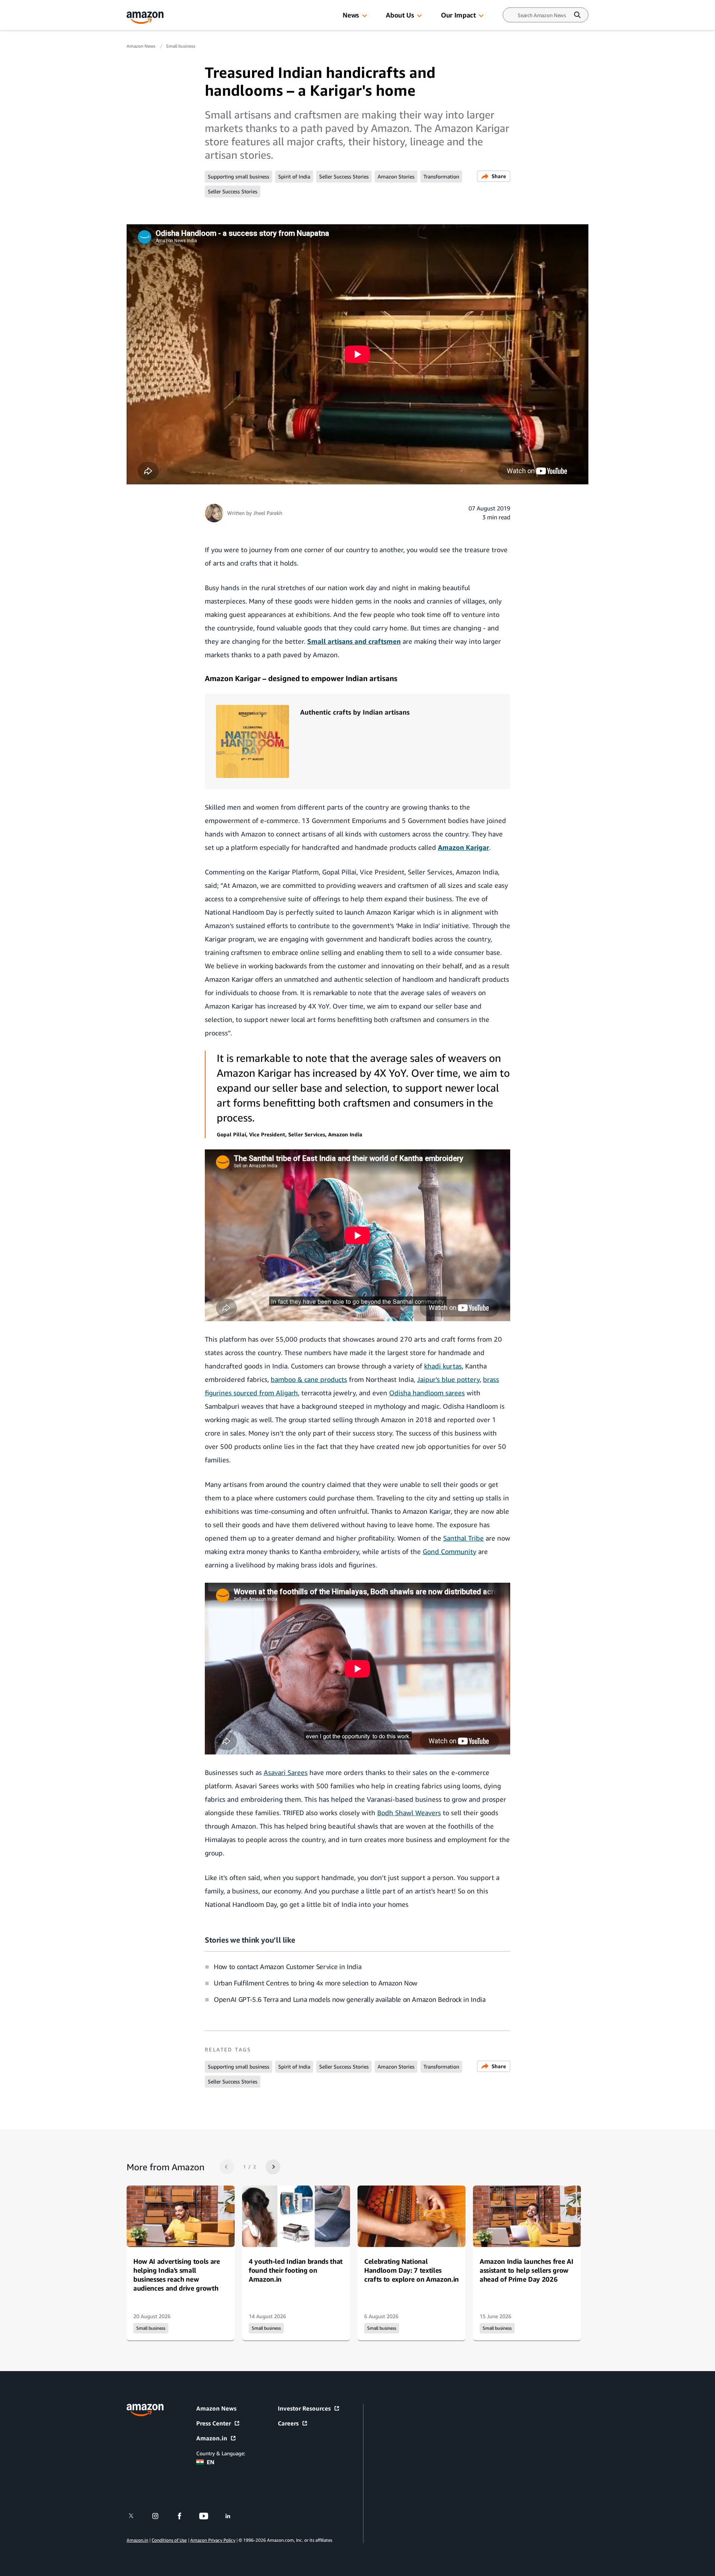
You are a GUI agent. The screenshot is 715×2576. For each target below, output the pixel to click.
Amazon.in (212, 2438)
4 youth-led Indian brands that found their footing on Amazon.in (296, 2270)
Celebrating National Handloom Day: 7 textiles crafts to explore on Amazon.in (411, 2270)
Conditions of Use (169, 2540)
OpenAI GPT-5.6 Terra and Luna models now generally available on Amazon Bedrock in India (350, 1999)
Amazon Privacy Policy (213, 2540)
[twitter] (136, 2516)
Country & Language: (221, 2453)
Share (499, 176)
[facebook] (184, 2516)
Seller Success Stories (344, 176)
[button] (365, 16)
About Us (400, 15)
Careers (288, 2423)
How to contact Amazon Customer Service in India (287, 1966)
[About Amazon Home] (145, 2410)
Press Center (214, 2423)
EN (211, 2462)
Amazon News (142, 46)
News (351, 15)
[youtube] (208, 2516)
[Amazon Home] (145, 18)
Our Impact (458, 15)
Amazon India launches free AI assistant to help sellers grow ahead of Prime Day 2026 (526, 2270)
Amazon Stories (396, 176)
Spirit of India (294, 176)
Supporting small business (239, 176)
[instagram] (160, 2516)
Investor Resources (304, 2408)
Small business (181, 46)
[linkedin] (233, 2516)
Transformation (441, 176)
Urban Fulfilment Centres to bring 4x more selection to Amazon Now (316, 1983)
